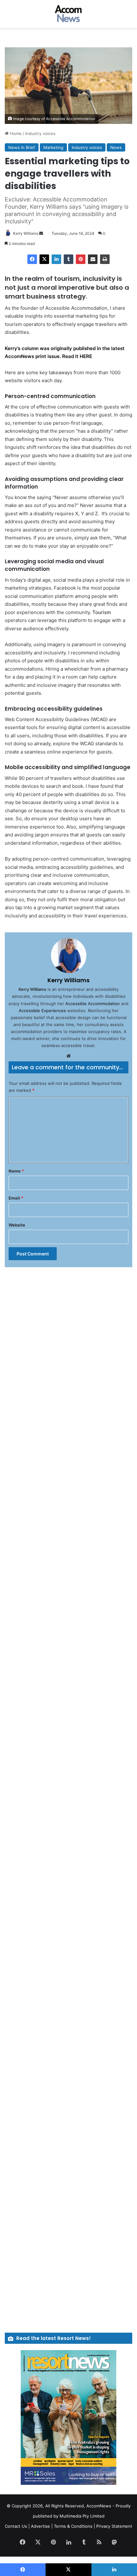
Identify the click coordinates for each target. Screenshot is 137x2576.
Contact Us (16, 2526)
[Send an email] (41, 233)
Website (17, 1225)
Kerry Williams (26, 233)
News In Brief (22, 147)
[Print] (105, 259)
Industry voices (40, 133)
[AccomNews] (68, 14)
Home (15, 133)
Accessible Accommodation (92, 1004)
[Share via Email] (93, 259)
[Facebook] (32, 259)
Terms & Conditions (73, 2526)
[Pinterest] (81, 259)
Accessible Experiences (42, 1011)
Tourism (102, 612)
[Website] (68, 1056)
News (116, 147)
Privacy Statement (114, 2526)
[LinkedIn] (56, 259)
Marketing (53, 147)
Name (16, 1171)
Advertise (40, 2526)
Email (16, 1198)
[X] (44, 259)
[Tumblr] (68, 259)
